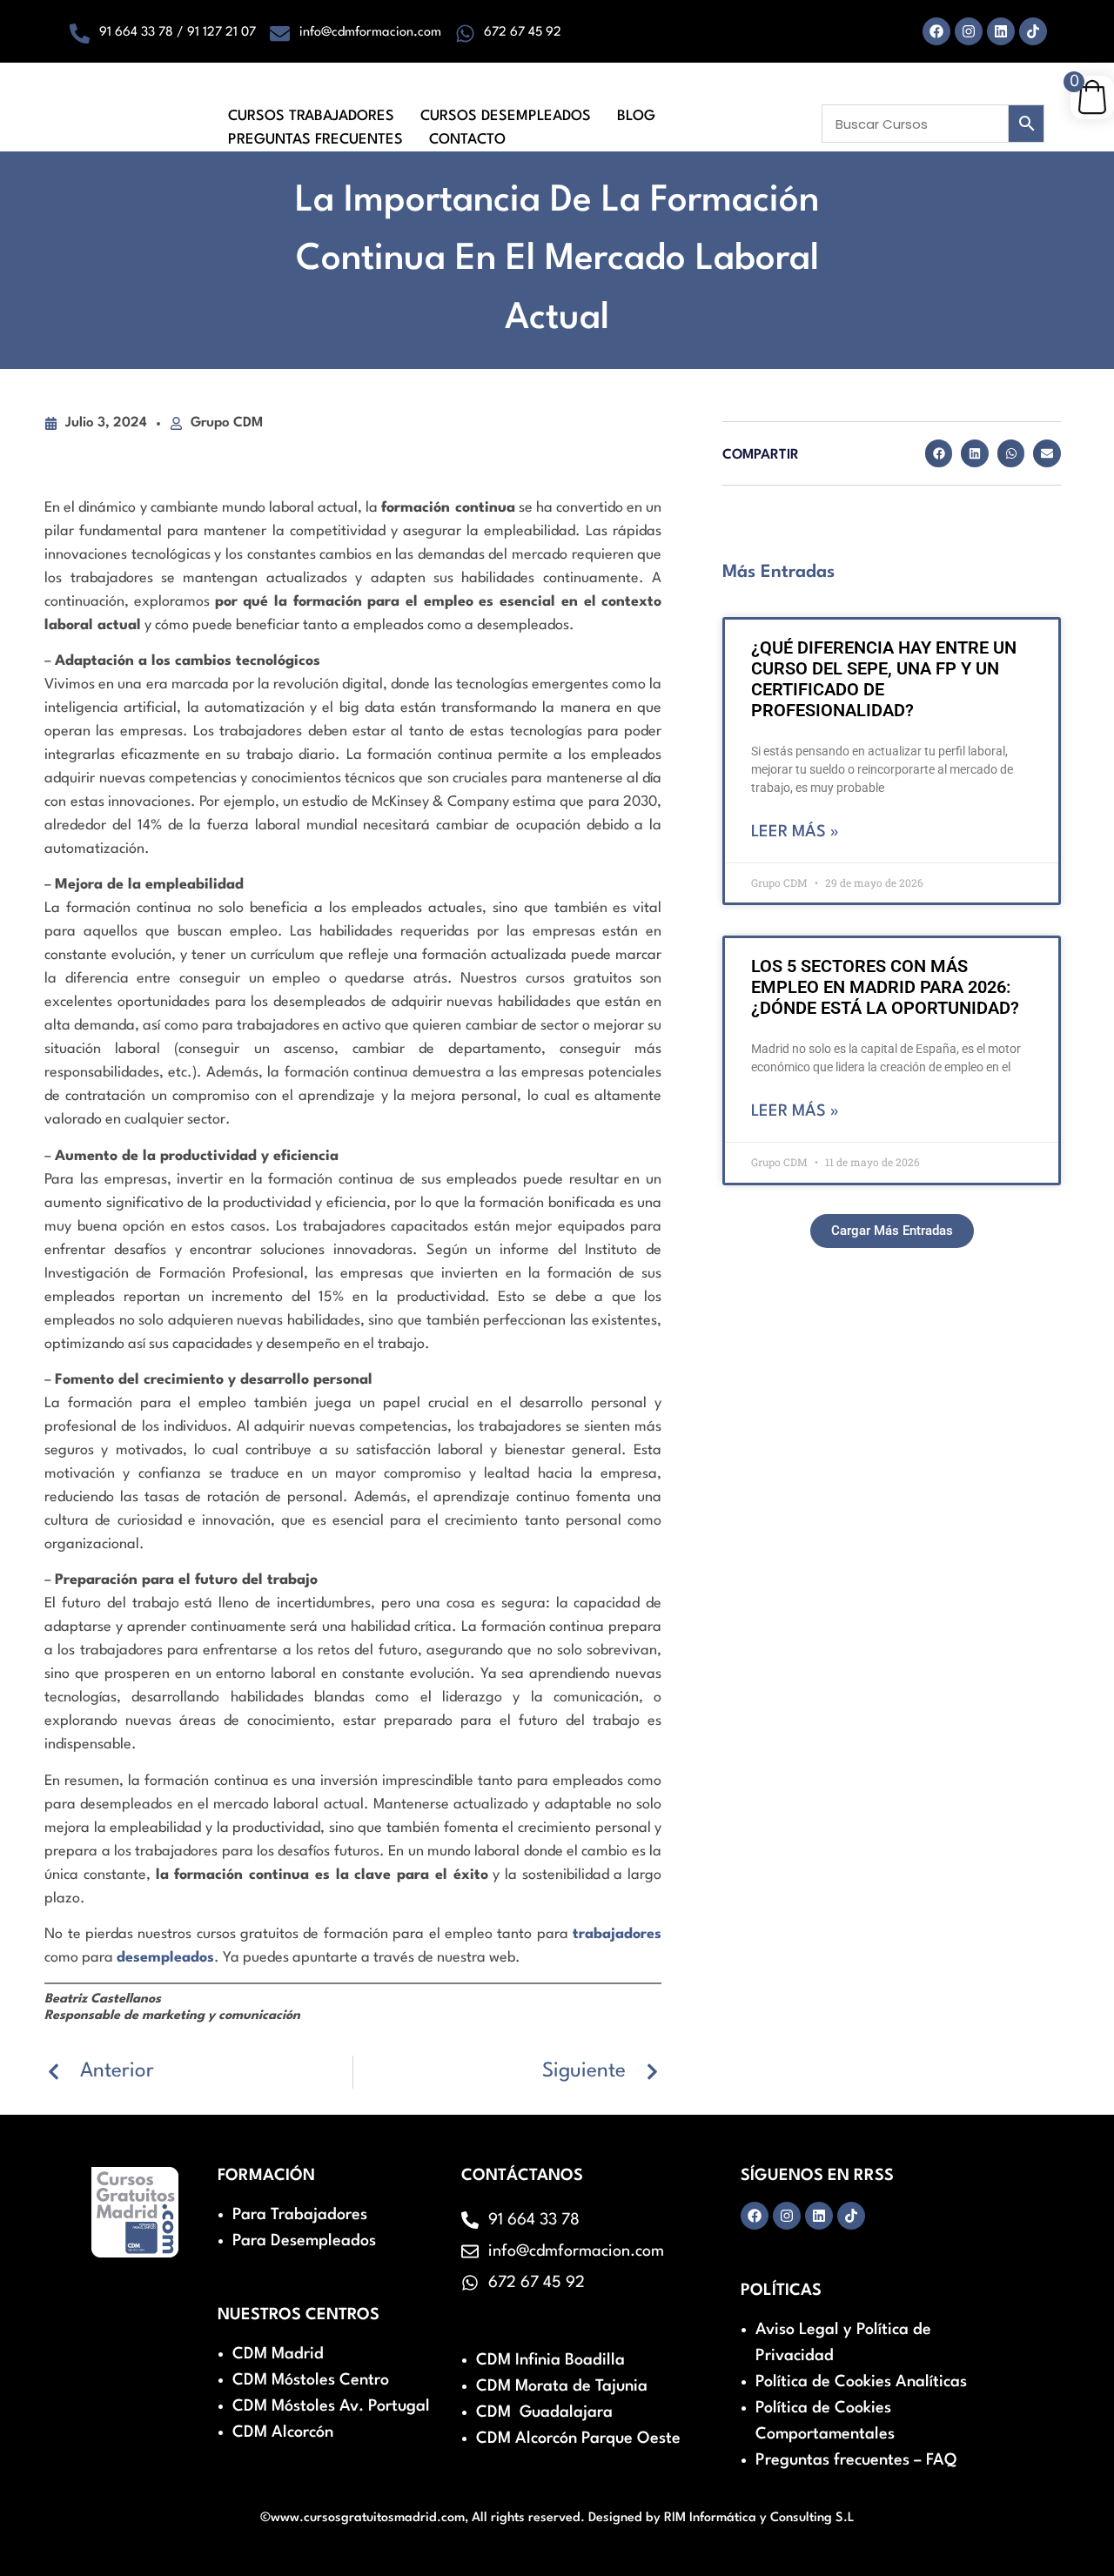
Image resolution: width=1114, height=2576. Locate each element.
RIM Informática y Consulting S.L (759, 2518)
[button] (939, 453)
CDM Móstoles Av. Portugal (331, 2406)
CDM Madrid (278, 2354)
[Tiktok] (1033, 31)
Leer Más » (795, 832)
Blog (636, 116)
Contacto (467, 140)
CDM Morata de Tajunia (562, 2386)
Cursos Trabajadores (311, 116)
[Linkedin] (1001, 31)
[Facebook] (936, 31)
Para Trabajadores (300, 2215)
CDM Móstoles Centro (311, 2380)
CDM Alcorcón (283, 2432)
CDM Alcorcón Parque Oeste (578, 2438)
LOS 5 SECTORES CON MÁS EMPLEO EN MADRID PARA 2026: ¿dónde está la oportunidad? (885, 987)
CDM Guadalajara (544, 2412)
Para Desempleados (304, 2241)
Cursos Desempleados (506, 116)
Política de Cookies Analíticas (861, 2382)
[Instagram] (969, 31)
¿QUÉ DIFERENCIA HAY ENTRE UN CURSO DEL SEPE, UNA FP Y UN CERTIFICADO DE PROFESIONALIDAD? (884, 679)
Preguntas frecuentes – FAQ (856, 2460)
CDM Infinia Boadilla (550, 2360)
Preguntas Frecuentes (315, 140)
